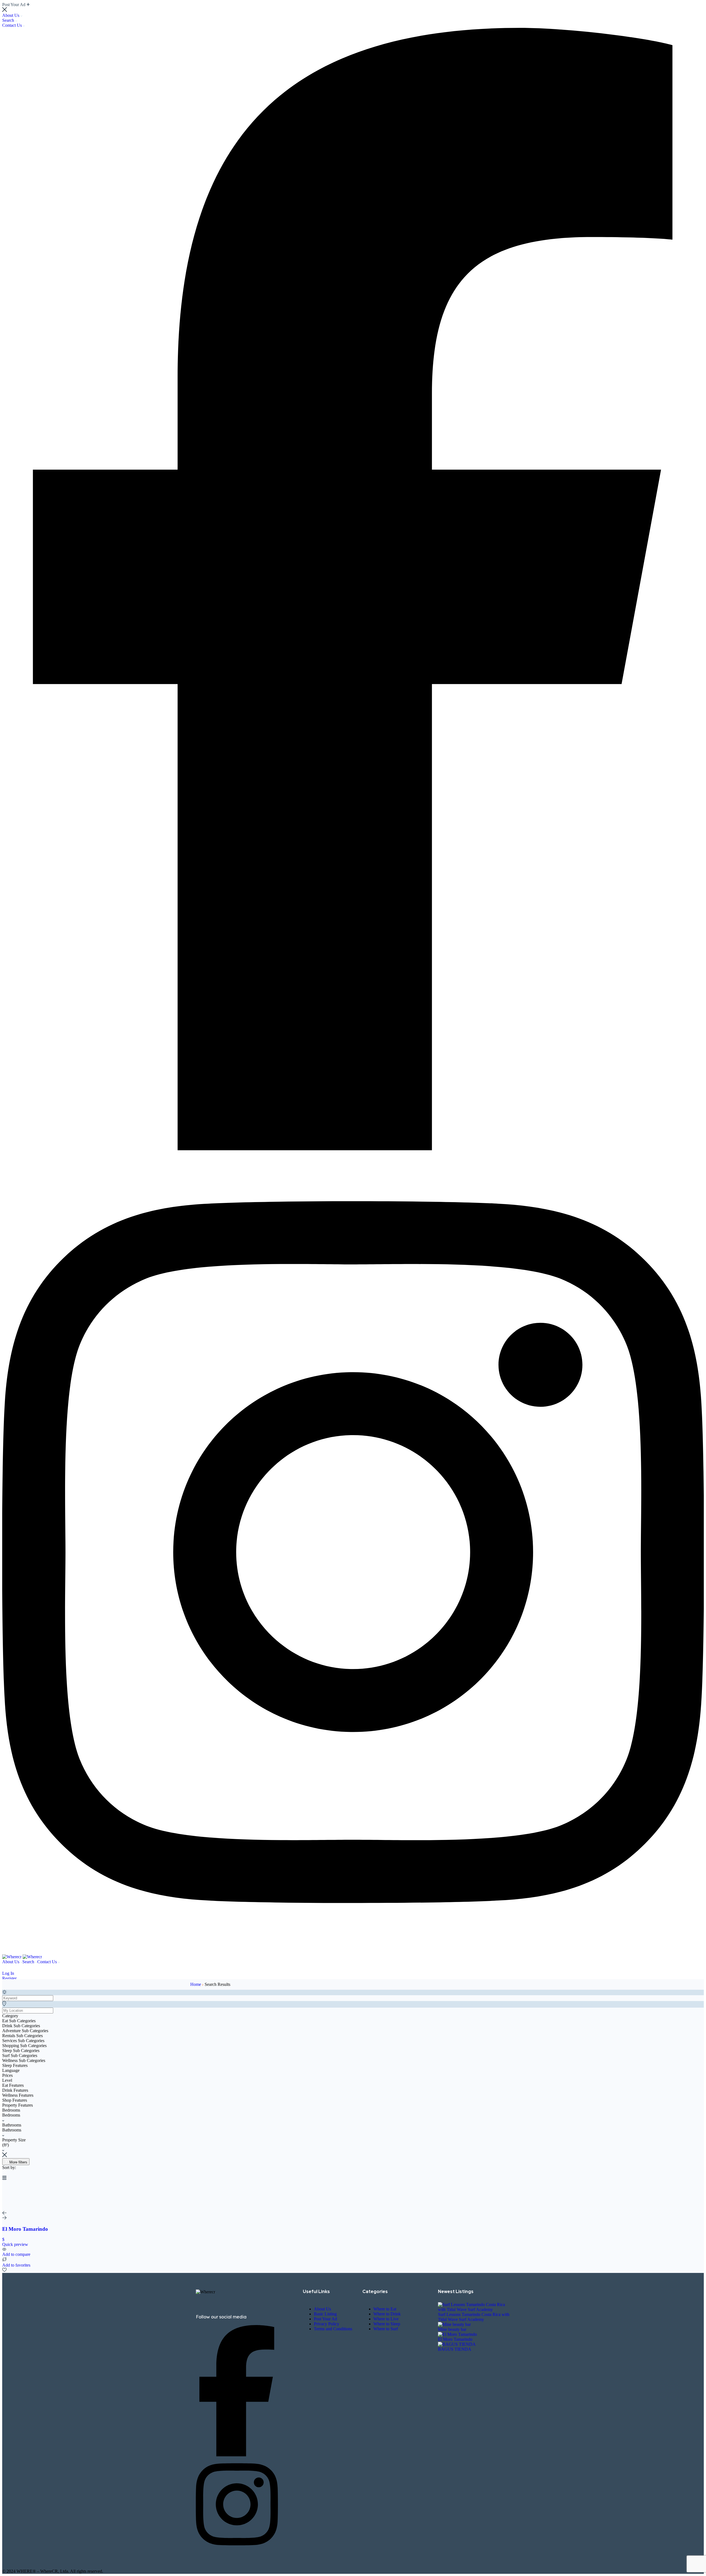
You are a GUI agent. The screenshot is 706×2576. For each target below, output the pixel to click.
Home (196, 1984)
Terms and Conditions (333, 2329)
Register (9, 1978)
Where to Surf (386, 2329)
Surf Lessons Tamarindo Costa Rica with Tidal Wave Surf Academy (474, 2317)
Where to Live (386, 2319)
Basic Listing (325, 2314)
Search (9, 20)
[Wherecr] (12, 1957)
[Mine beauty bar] (454, 2324)
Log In (8, 1973)
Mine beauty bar (452, 2329)
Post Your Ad (325, 2319)
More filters (18, 2162)
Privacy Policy (327, 2324)
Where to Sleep (387, 2324)
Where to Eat (385, 2309)
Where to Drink (387, 2314)
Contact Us (13, 25)
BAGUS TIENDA (455, 2349)
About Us (11, 15)
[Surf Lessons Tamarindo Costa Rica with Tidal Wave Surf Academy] (474, 2309)
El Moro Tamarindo (455, 2339)
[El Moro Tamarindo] (457, 2334)
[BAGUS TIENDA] (457, 2344)
